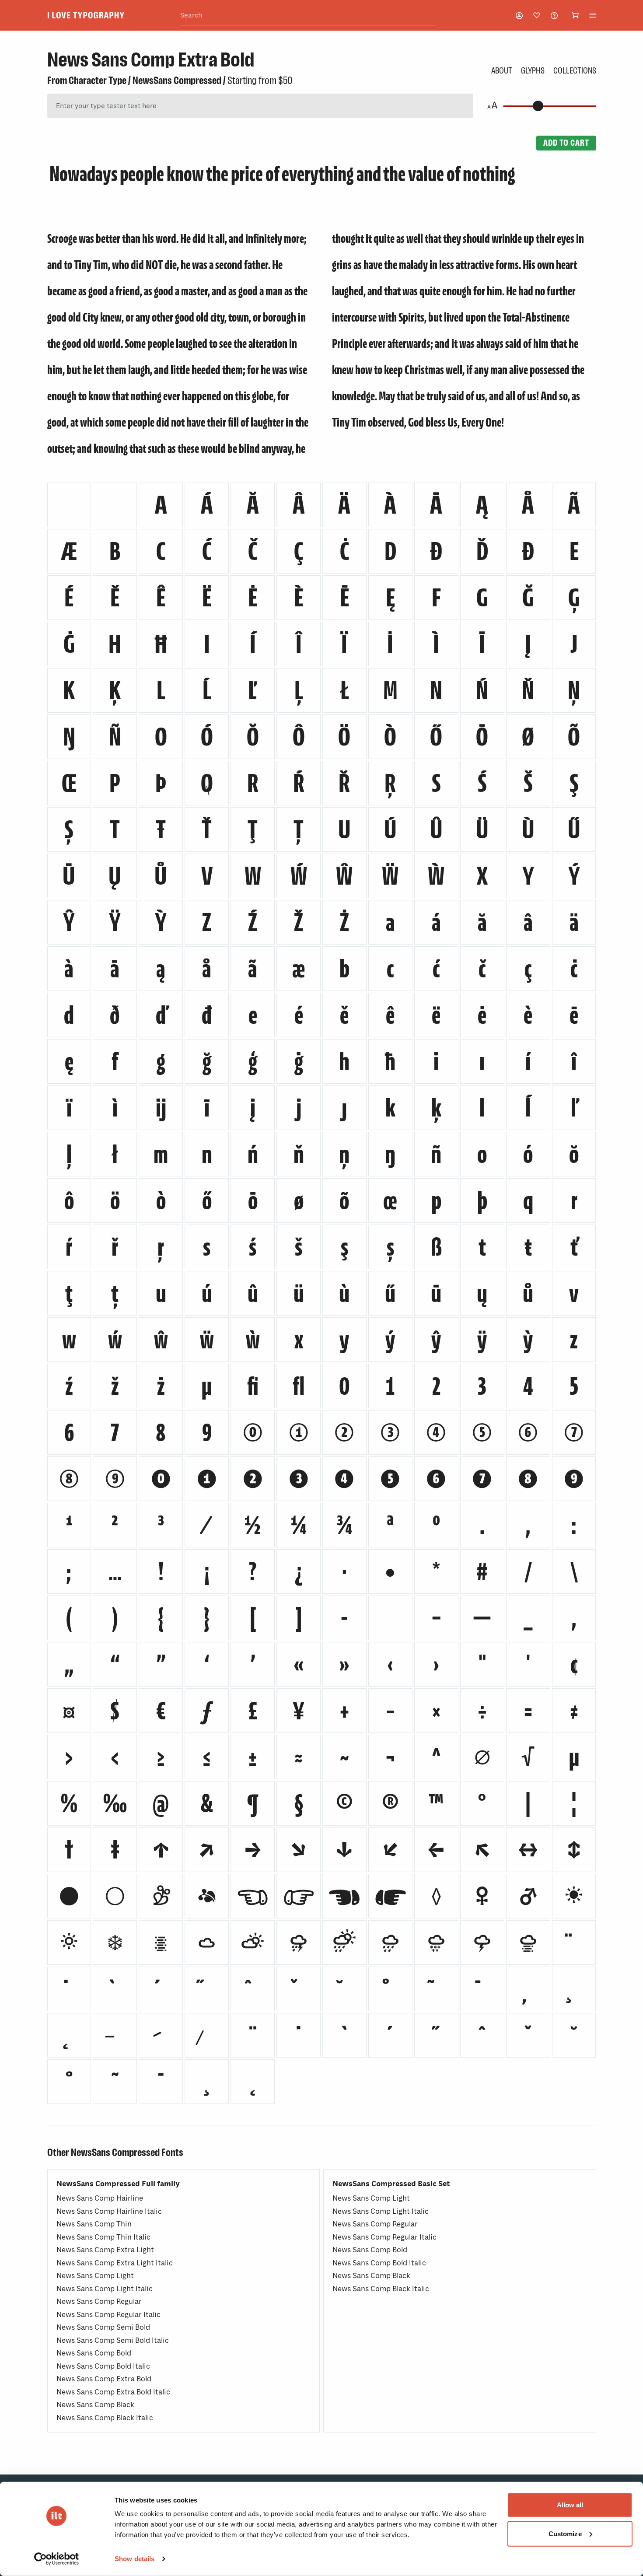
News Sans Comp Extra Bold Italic (113, 2392)
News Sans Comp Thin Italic (103, 2237)
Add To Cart (566, 143)
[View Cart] (575, 15)
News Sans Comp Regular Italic (108, 2315)
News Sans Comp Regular (99, 2301)
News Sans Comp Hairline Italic (109, 2211)
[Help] (554, 16)
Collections (575, 70)
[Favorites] (537, 15)
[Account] (519, 16)
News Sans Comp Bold (94, 2353)
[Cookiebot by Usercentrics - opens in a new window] (57, 2559)
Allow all (570, 2505)
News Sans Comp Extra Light (105, 2250)
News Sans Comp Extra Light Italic (115, 2263)
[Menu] (593, 15)
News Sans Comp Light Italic (105, 2289)
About (502, 70)
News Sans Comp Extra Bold (104, 2379)
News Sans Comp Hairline (100, 2198)
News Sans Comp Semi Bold (103, 2327)
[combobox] (308, 16)
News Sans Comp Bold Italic (103, 2366)
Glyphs (533, 70)
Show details (135, 2559)
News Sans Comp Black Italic (105, 2418)
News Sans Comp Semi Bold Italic (113, 2340)
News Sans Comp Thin (94, 2224)
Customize (565, 2533)
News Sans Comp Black (95, 2405)
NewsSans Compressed (177, 80)
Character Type (98, 80)
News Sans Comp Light (95, 2276)
